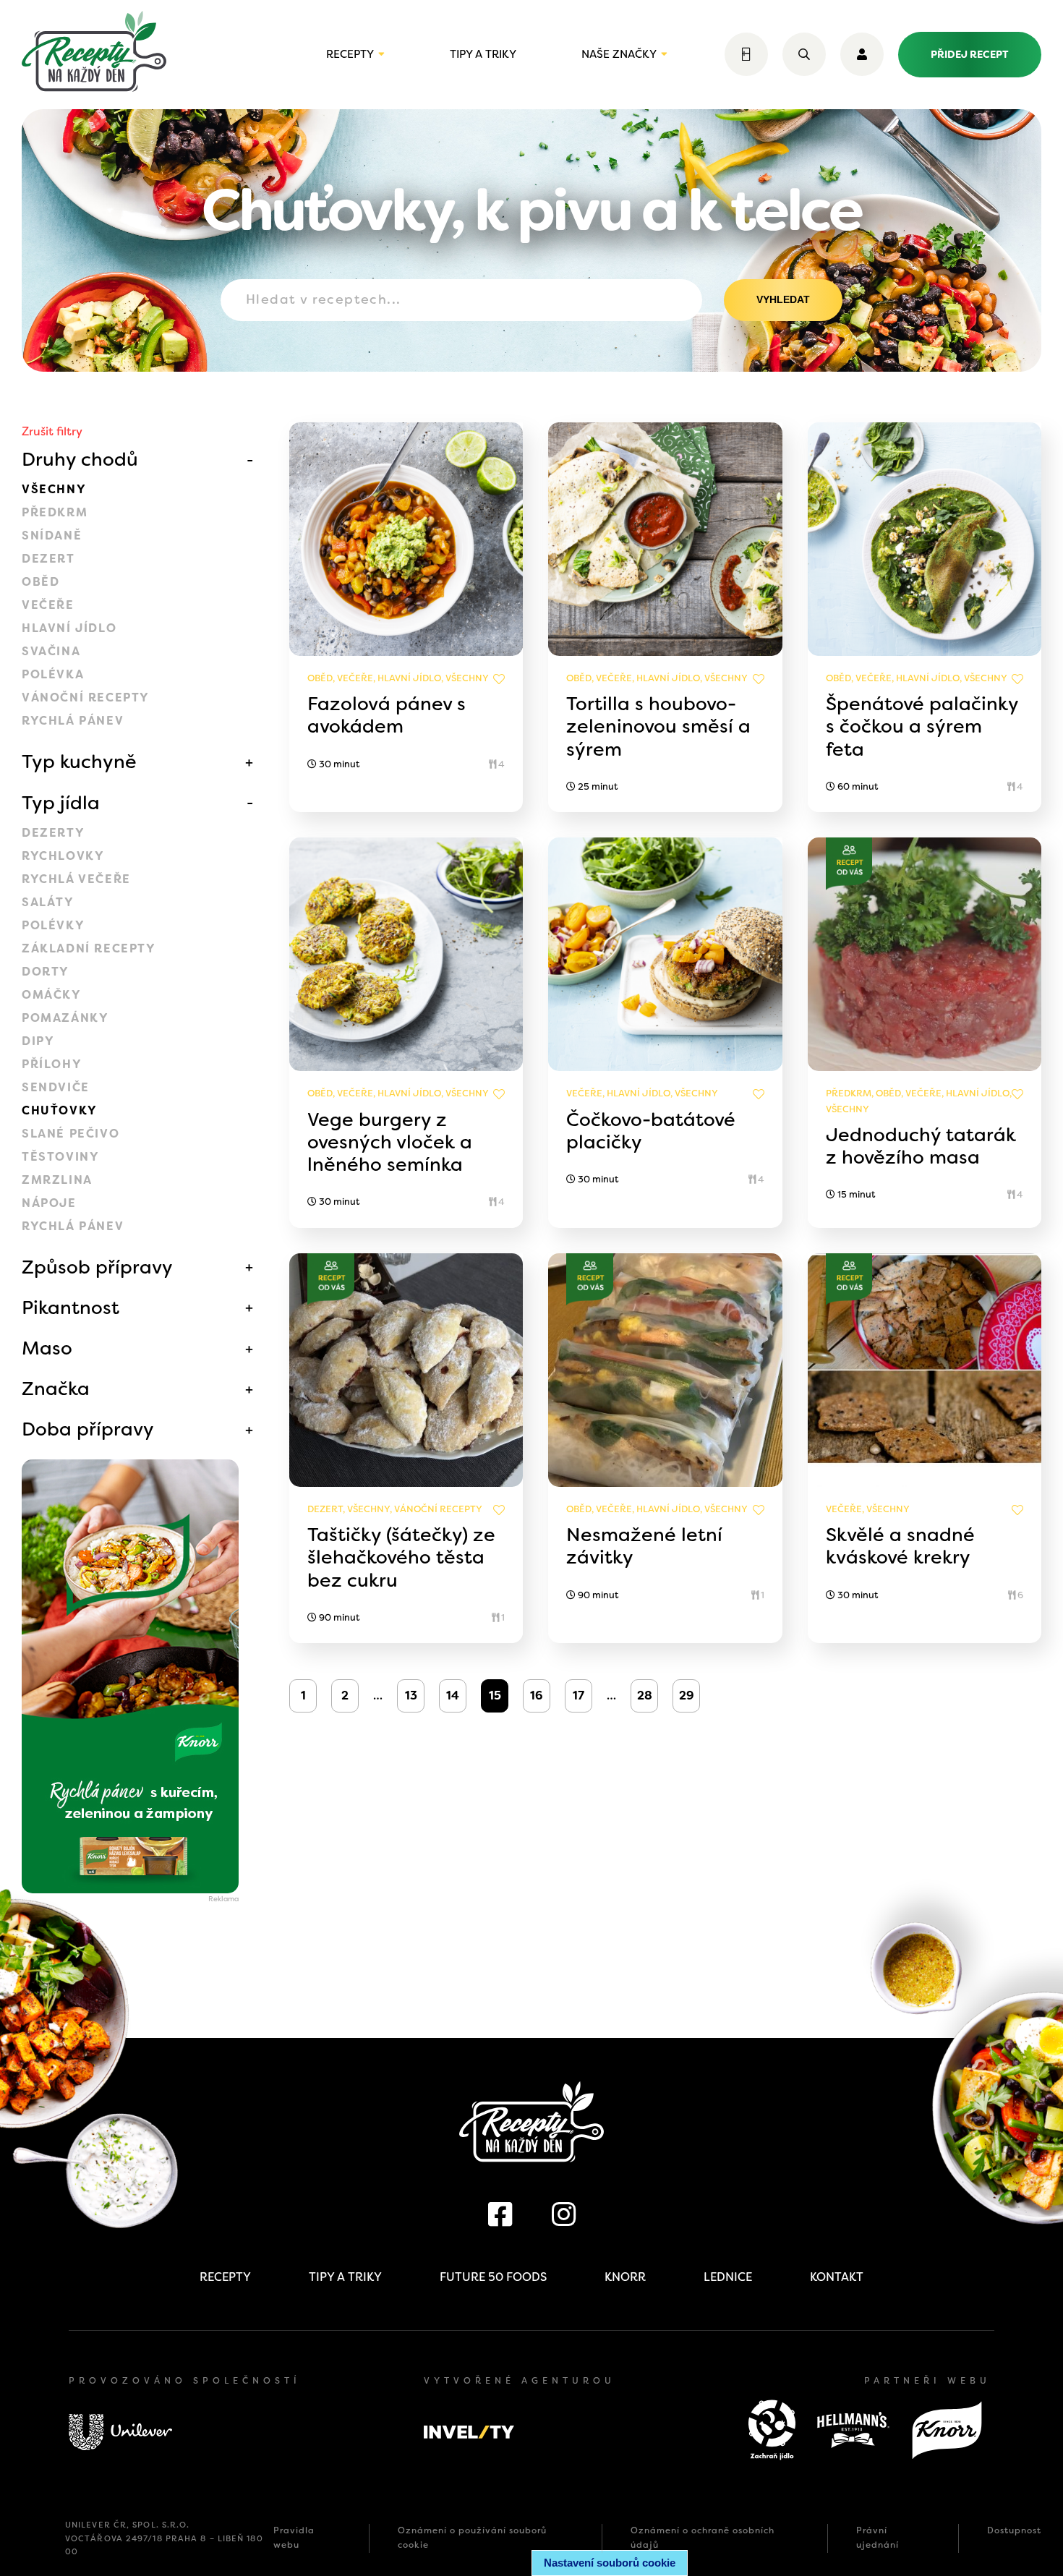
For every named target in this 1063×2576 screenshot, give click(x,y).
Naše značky (619, 54)
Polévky (53, 925)
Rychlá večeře (76, 879)
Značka (56, 1389)
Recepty (350, 54)
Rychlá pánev (73, 721)
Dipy (38, 1041)
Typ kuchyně (79, 762)
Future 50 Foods (493, 2277)
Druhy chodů (80, 459)
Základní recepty (89, 948)
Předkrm (55, 512)
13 (411, 1696)
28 (645, 1696)
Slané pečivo (71, 1134)
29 (687, 1696)
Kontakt (837, 2277)
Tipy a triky (483, 54)
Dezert (48, 559)
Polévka (53, 674)
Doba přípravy (88, 1429)
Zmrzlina (57, 1180)
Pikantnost (71, 1308)
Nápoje (49, 1203)
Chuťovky (60, 1110)
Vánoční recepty (86, 698)
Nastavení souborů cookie (610, 2563)
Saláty (48, 902)
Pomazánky (65, 1018)
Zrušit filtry (52, 431)
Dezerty (53, 833)
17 (579, 1696)
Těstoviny (60, 1157)
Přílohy (52, 1064)
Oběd (40, 582)
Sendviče (56, 1087)
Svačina (51, 651)
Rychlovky (63, 856)
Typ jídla (61, 803)
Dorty (46, 972)
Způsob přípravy (97, 1267)
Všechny (54, 489)
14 (453, 1696)
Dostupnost (1014, 2530)
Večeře (48, 605)
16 (537, 1696)
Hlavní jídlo (69, 628)
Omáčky (52, 995)
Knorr (625, 2277)
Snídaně (52, 536)
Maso (47, 1348)
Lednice (728, 2277)
